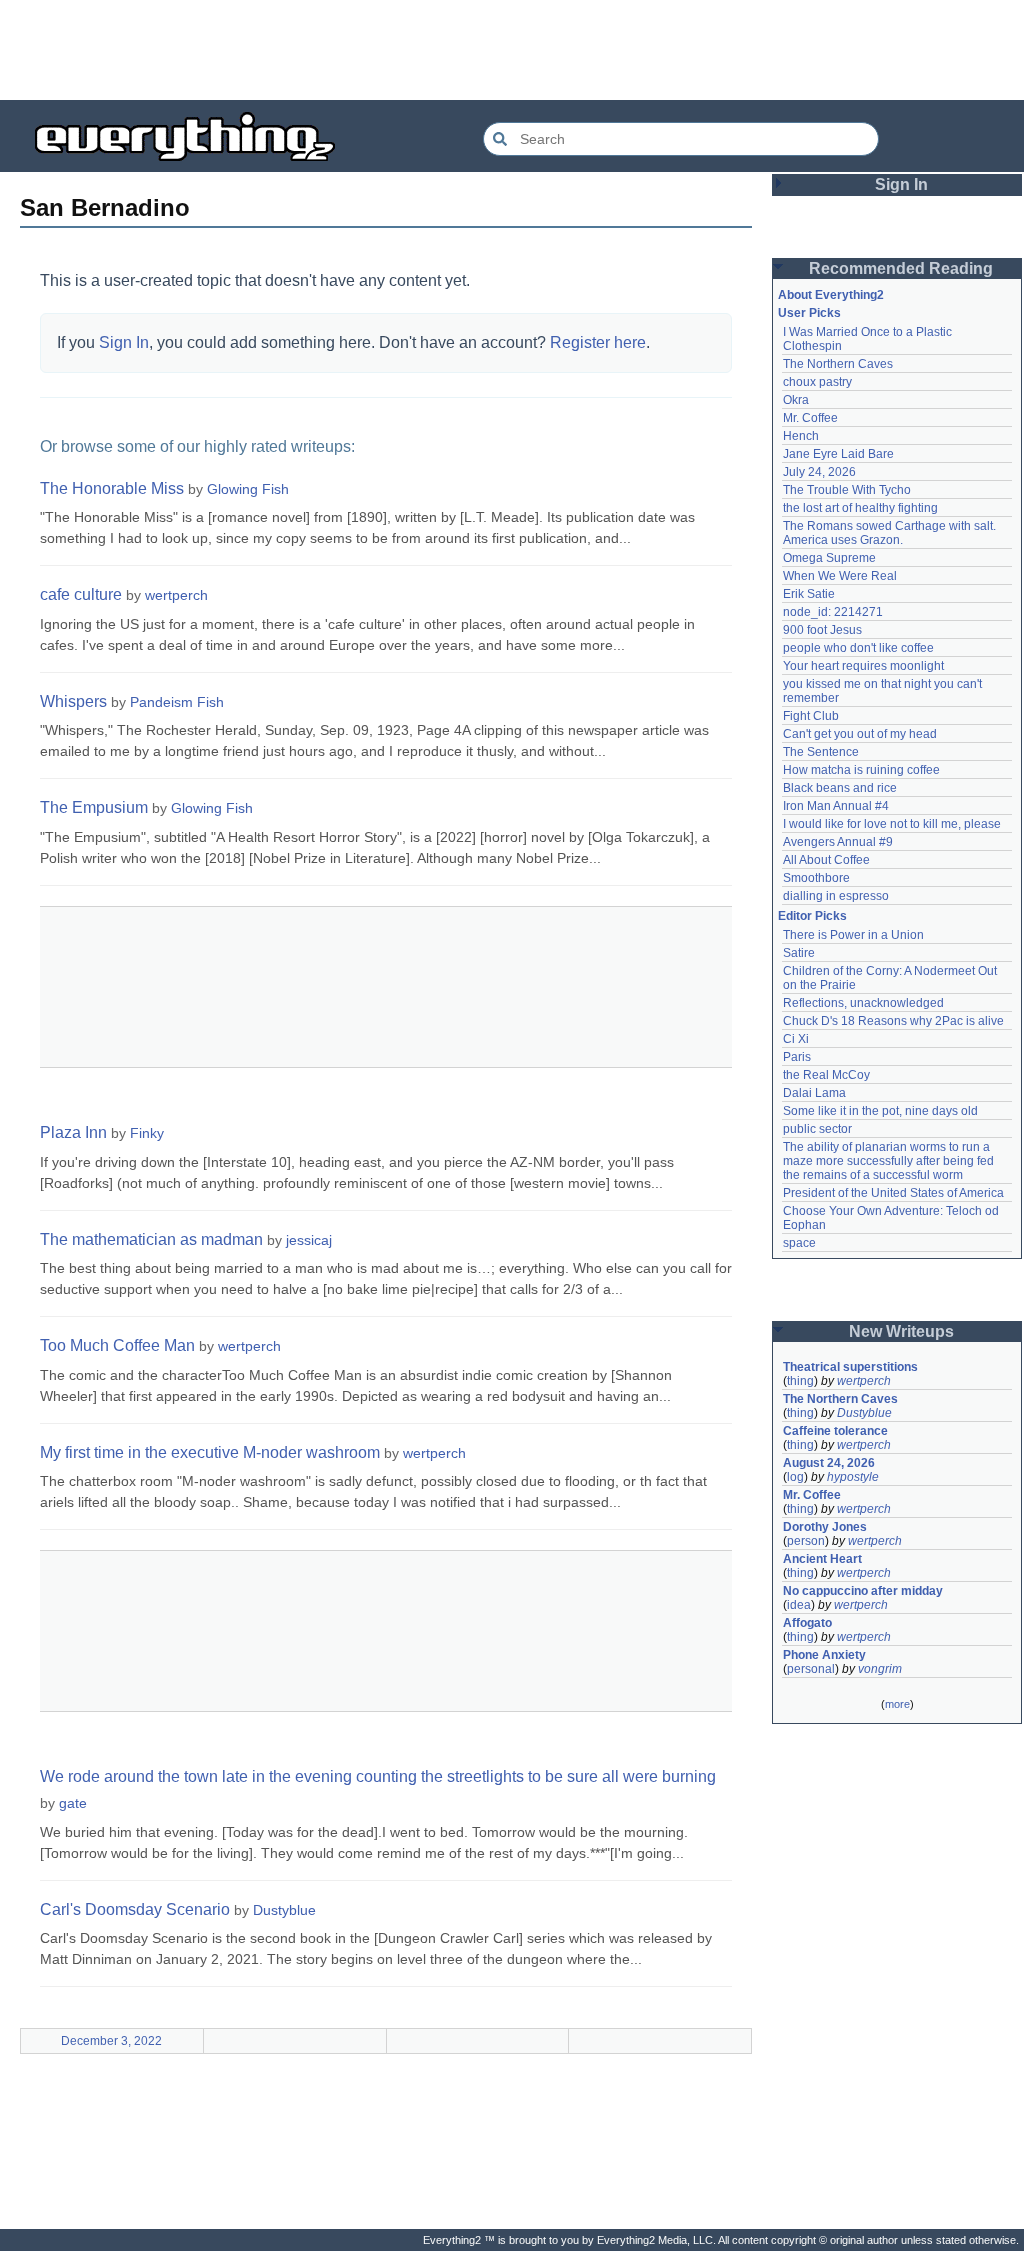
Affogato (807, 1623)
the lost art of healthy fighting (860, 508)
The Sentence (821, 752)
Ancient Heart (822, 1559)
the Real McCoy (826, 1075)
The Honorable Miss (112, 488)
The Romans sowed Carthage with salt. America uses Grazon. (890, 533)
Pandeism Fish (177, 702)
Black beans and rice (840, 788)
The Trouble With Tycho (847, 490)
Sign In (124, 342)
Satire (799, 953)
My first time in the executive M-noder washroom (210, 1452)
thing (800, 1381)
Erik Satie (809, 594)
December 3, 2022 (111, 2041)
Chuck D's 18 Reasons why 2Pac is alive (893, 1021)
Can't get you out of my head (860, 734)
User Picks (809, 313)
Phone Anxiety (824, 1655)
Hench (801, 436)
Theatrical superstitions (850, 1367)
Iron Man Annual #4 (836, 806)
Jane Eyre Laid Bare (838, 454)
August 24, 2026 (829, 1463)
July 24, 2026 (819, 472)
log (795, 1477)
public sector (817, 1129)
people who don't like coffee (858, 648)
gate (73, 1803)
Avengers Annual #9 (838, 842)
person (806, 1541)
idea (799, 1605)
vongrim (880, 1669)
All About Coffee (826, 860)
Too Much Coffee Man (117, 1345)
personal (811, 1669)
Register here (598, 342)
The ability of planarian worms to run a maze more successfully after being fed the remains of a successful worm (890, 1161)
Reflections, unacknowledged (863, 1003)
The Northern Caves (838, 364)
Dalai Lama (814, 1093)
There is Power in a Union (853, 935)
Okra (796, 400)
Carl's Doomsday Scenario (135, 1909)
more (897, 1704)
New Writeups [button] (901, 1331)
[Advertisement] (512, 50)
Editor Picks (812, 916)
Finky (147, 1133)
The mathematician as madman (151, 1239)
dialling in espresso (836, 896)
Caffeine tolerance (835, 1431)
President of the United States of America (893, 1193)
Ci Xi (796, 1039)
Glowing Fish (248, 489)
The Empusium (94, 807)
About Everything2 (831, 295)
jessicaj (309, 1240)
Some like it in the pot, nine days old (880, 1111)
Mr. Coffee (810, 418)
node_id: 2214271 (833, 612)
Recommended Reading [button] (901, 268)
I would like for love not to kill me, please (892, 824)
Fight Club (811, 716)
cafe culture (81, 594)
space (799, 1243)
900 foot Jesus (822, 630)
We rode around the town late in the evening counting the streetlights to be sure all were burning (378, 1776)
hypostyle (853, 1477)
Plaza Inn (73, 1132)
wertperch (176, 595)
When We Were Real (840, 576)
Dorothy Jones (825, 1527)
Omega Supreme (829, 558)
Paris (797, 1057)
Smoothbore (816, 878)
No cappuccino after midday (863, 1591)
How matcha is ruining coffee (861, 770)
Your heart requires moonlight (863, 666)
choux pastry (817, 382)
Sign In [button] (901, 184)
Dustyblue (284, 1910)
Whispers (73, 701)
